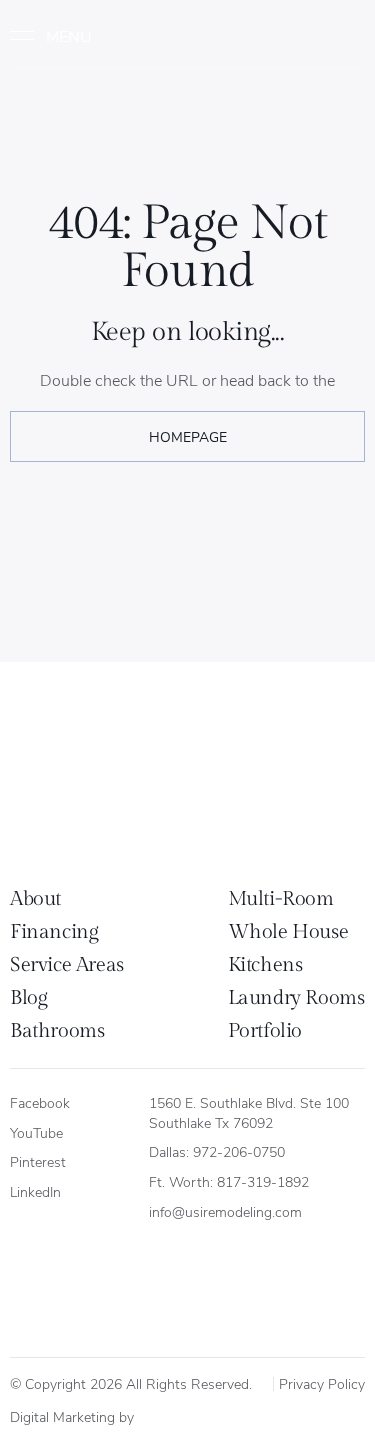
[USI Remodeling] (95, 780)
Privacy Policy (322, 1383)
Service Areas (67, 965)
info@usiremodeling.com (225, 1211)
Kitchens (265, 965)
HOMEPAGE (188, 436)
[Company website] (160, 1414)
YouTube (36, 1132)
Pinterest (38, 1161)
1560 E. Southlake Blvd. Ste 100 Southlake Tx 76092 (251, 1112)
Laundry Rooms (296, 998)
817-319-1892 (263, 1181)
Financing (54, 932)
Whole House (288, 932)
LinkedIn (35, 1191)
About (35, 899)
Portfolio (265, 1031)
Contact (326, 35)
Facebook (40, 1102)
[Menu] (60, 36)
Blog (28, 998)
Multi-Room (281, 899)
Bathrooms (57, 1031)
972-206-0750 (239, 1151)
